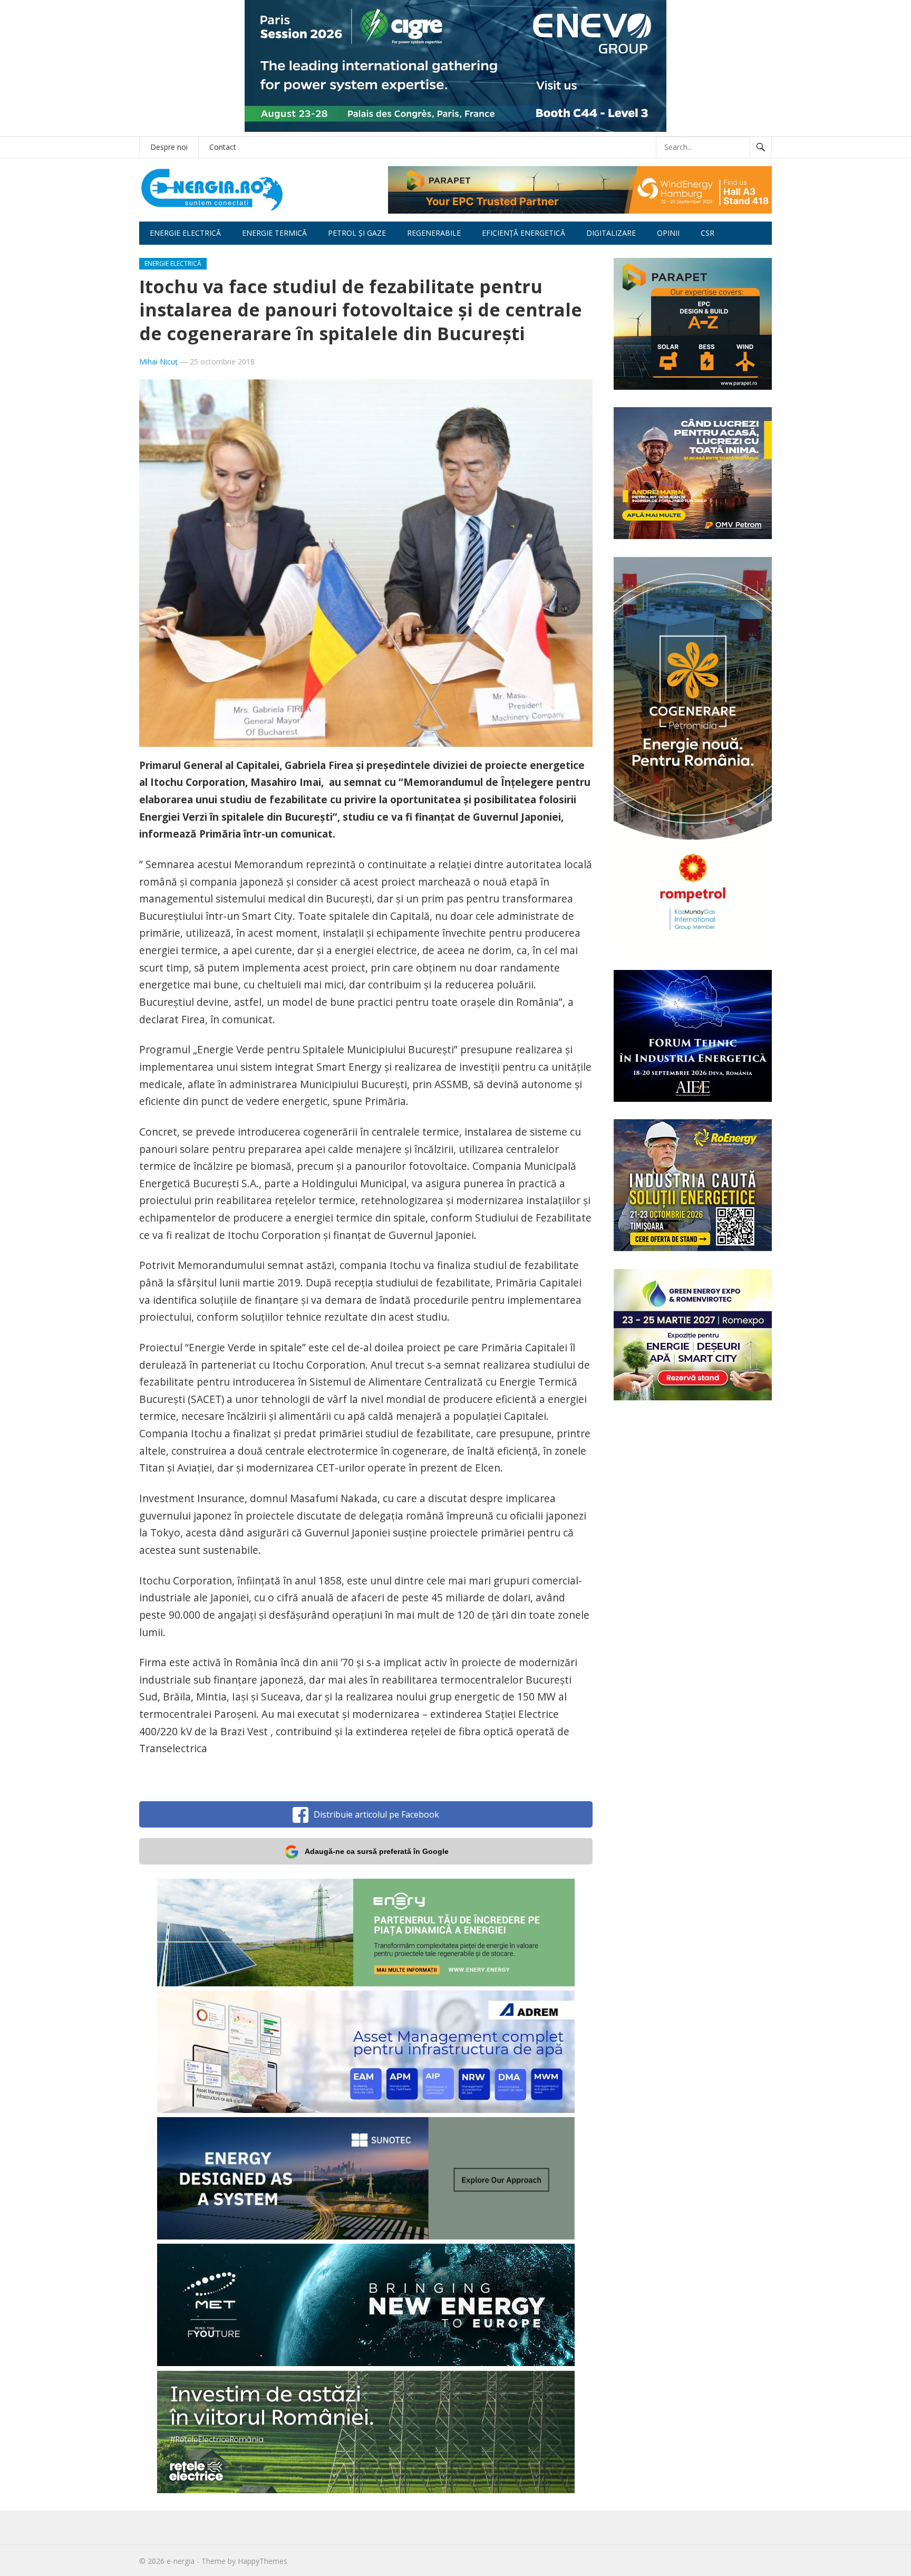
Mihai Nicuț (158, 362)
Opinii (668, 233)
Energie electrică (185, 233)
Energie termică (274, 233)
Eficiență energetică (524, 233)
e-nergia (181, 2561)
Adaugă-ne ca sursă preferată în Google (377, 1851)
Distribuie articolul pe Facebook (376, 1814)
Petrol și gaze (357, 233)
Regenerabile (434, 233)
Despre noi (169, 147)
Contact (223, 147)
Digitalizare (611, 233)
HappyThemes (263, 2561)
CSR (708, 233)
